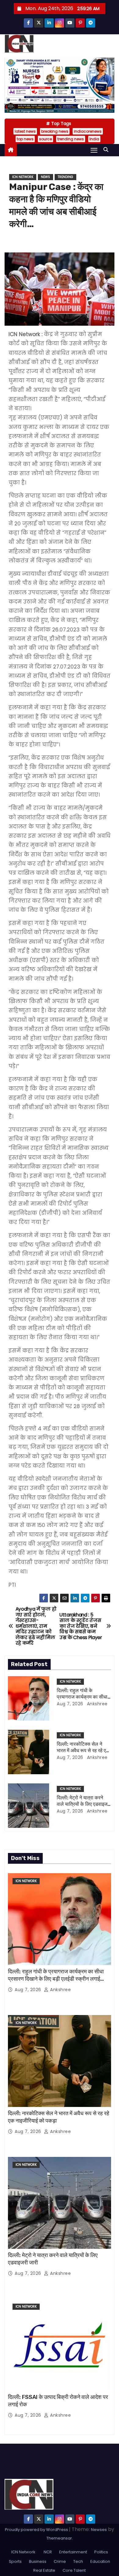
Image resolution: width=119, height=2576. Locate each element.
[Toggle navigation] (94, 150)
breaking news (55, 131)
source (45, 139)
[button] (107, 150)
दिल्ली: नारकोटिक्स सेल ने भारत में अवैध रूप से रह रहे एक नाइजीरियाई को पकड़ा (83, 1751)
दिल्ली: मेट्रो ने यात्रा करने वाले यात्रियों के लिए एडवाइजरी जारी (84, 1804)
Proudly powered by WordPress (37, 2530)
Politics (101, 2552)
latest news (25, 131)
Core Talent (74, 2570)
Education (100, 2561)
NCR (47, 2552)
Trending (65, 177)
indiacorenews (88, 131)
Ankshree (97, 1704)
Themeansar (59, 2538)
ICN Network (23, 177)
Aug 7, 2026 (70, 1704)
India (94, 139)
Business (38, 2561)
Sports (15, 2561)
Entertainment (73, 2552)
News (45, 177)
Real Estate (44, 2570)
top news (25, 139)
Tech (78, 2561)
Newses (99, 2530)
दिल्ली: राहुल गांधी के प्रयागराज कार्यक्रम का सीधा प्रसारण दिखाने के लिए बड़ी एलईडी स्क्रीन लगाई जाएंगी (56, 1979)
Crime (60, 2561)
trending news (71, 139)
